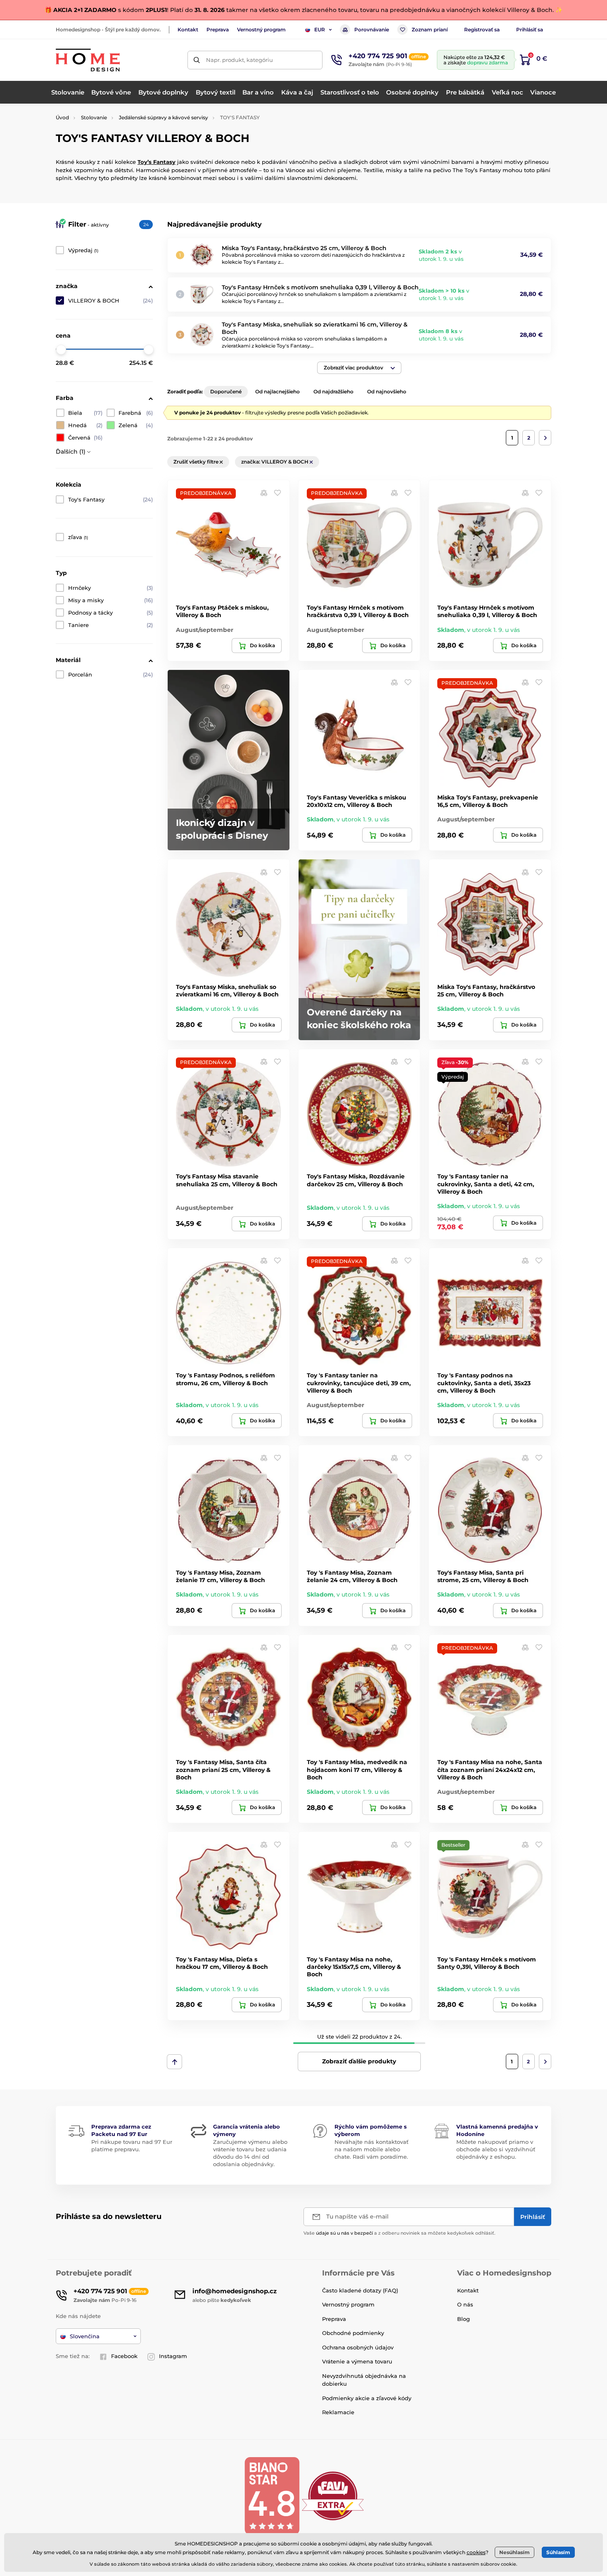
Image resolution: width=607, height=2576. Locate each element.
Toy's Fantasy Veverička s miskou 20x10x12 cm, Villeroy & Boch (357, 801)
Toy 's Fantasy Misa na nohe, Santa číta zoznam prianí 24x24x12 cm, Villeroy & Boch (490, 1769)
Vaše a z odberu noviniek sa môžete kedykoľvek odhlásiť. (400, 2233)
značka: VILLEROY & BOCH (275, 462)
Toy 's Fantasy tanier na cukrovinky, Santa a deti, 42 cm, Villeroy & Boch (486, 1184)
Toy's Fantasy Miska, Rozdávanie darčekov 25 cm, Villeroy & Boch (356, 1180)
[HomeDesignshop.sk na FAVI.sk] (333, 2495)
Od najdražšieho (333, 391)
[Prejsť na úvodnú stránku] (88, 60)
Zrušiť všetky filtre (197, 462)
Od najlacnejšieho (277, 391)
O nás (465, 2304)
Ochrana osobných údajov (358, 2347)
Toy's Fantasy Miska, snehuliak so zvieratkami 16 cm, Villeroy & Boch (227, 991)
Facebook (124, 2356)
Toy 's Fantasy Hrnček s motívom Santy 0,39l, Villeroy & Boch (487, 1963)
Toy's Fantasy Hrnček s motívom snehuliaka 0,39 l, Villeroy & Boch (320, 287)
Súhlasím (558, 2552)
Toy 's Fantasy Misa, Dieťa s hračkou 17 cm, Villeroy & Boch (222, 1963)
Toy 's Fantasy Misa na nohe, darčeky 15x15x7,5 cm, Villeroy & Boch (354, 1967)
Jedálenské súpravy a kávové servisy (164, 117)
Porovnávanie (372, 30)
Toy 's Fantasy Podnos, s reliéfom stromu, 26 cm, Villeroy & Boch (225, 1379)
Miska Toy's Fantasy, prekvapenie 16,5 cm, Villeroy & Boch (488, 801)
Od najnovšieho (387, 391)
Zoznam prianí (430, 30)
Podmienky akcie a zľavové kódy (367, 2398)
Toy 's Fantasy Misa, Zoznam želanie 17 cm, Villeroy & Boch (221, 1576)
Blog (464, 2319)
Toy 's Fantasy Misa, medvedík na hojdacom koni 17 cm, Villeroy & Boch (357, 1769)
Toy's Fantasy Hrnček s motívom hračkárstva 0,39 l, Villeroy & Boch (358, 611)
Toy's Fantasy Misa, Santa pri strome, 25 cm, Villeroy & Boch (483, 1576)
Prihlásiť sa (530, 30)
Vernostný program (261, 30)
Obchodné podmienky (353, 2333)
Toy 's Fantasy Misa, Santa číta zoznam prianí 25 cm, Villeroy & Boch (223, 1769)
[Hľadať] (197, 60)
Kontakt (188, 30)
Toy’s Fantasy (156, 162)
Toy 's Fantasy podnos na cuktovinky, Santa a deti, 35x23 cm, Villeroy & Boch (484, 1383)
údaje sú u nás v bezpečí (344, 2233)
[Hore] (174, 2062)
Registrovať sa (482, 30)
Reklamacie (338, 2412)
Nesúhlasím (515, 2552)
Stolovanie (94, 117)
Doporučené (226, 391)
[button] (359, 368)
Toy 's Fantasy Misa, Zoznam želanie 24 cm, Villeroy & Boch (352, 1576)
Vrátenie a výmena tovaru (357, 2361)
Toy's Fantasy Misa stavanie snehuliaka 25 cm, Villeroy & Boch (227, 1180)
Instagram (173, 2356)
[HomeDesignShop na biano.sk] (272, 2495)
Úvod (62, 117)
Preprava (218, 30)
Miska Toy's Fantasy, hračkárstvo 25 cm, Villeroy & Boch (304, 248)
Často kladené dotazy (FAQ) (360, 2290)
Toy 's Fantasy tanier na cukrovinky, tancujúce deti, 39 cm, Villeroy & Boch (359, 1383)
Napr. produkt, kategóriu (239, 60)
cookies (476, 2552)
